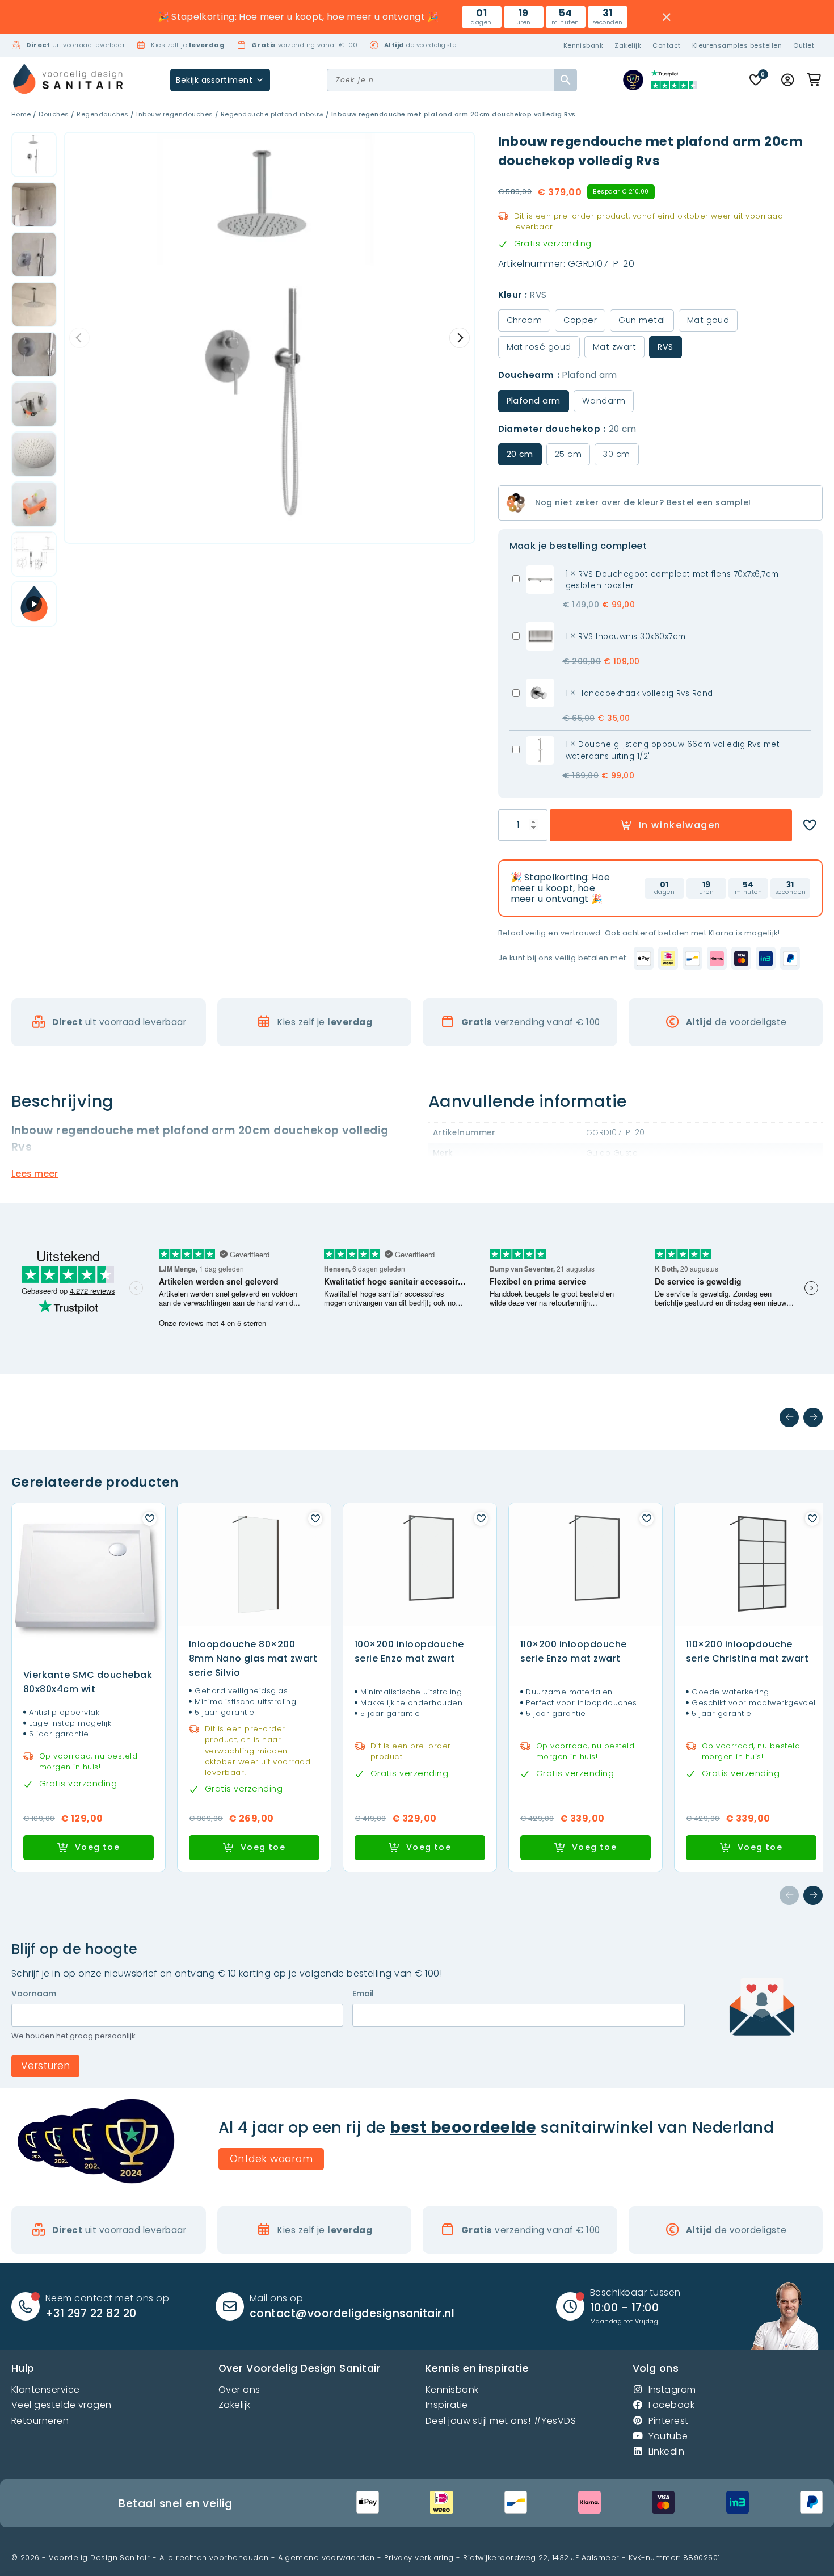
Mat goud (708, 320)
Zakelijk (628, 45)
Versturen (45, 2066)
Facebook (672, 2405)
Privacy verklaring (419, 2558)
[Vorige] (789, 1417)
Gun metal (642, 320)
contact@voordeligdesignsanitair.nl (352, 2313)
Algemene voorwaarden (327, 2558)
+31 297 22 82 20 (91, 2313)
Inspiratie (447, 2405)
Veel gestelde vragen (62, 2405)
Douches (54, 114)
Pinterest (669, 2421)
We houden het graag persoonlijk (73, 2036)
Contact (666, 45)
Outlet (804, 45)
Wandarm (604, 401)
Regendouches (103, 114)
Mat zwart (614, 347)
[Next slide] (460, 338)
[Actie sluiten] (667, 17)
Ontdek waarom (271, 2159)
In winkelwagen (680, 825)
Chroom (525, 320)
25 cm (568, 454)
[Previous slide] (79, 338)
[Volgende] (813, 1417)
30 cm (616, 454)
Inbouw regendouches (174, 114)
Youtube (668, 2436)
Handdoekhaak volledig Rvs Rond (645, 693)
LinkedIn (667, 2451)
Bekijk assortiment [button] (214, 80)
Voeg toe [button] (97, 1847)
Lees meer (35, 1174)
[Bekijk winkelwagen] (815, 80)
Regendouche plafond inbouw (272, 114)
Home (21, 114)
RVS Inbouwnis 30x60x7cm (632, 637)
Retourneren (40, 2421)
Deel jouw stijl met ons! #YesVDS (501, 2421)
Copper (580, 320)
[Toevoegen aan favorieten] (810, 825)
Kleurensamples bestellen (737, 45)
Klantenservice (46, 2390)
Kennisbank (584, 45)
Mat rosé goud (539, 347)
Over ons (239, 2390)
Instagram (672, 2390)
